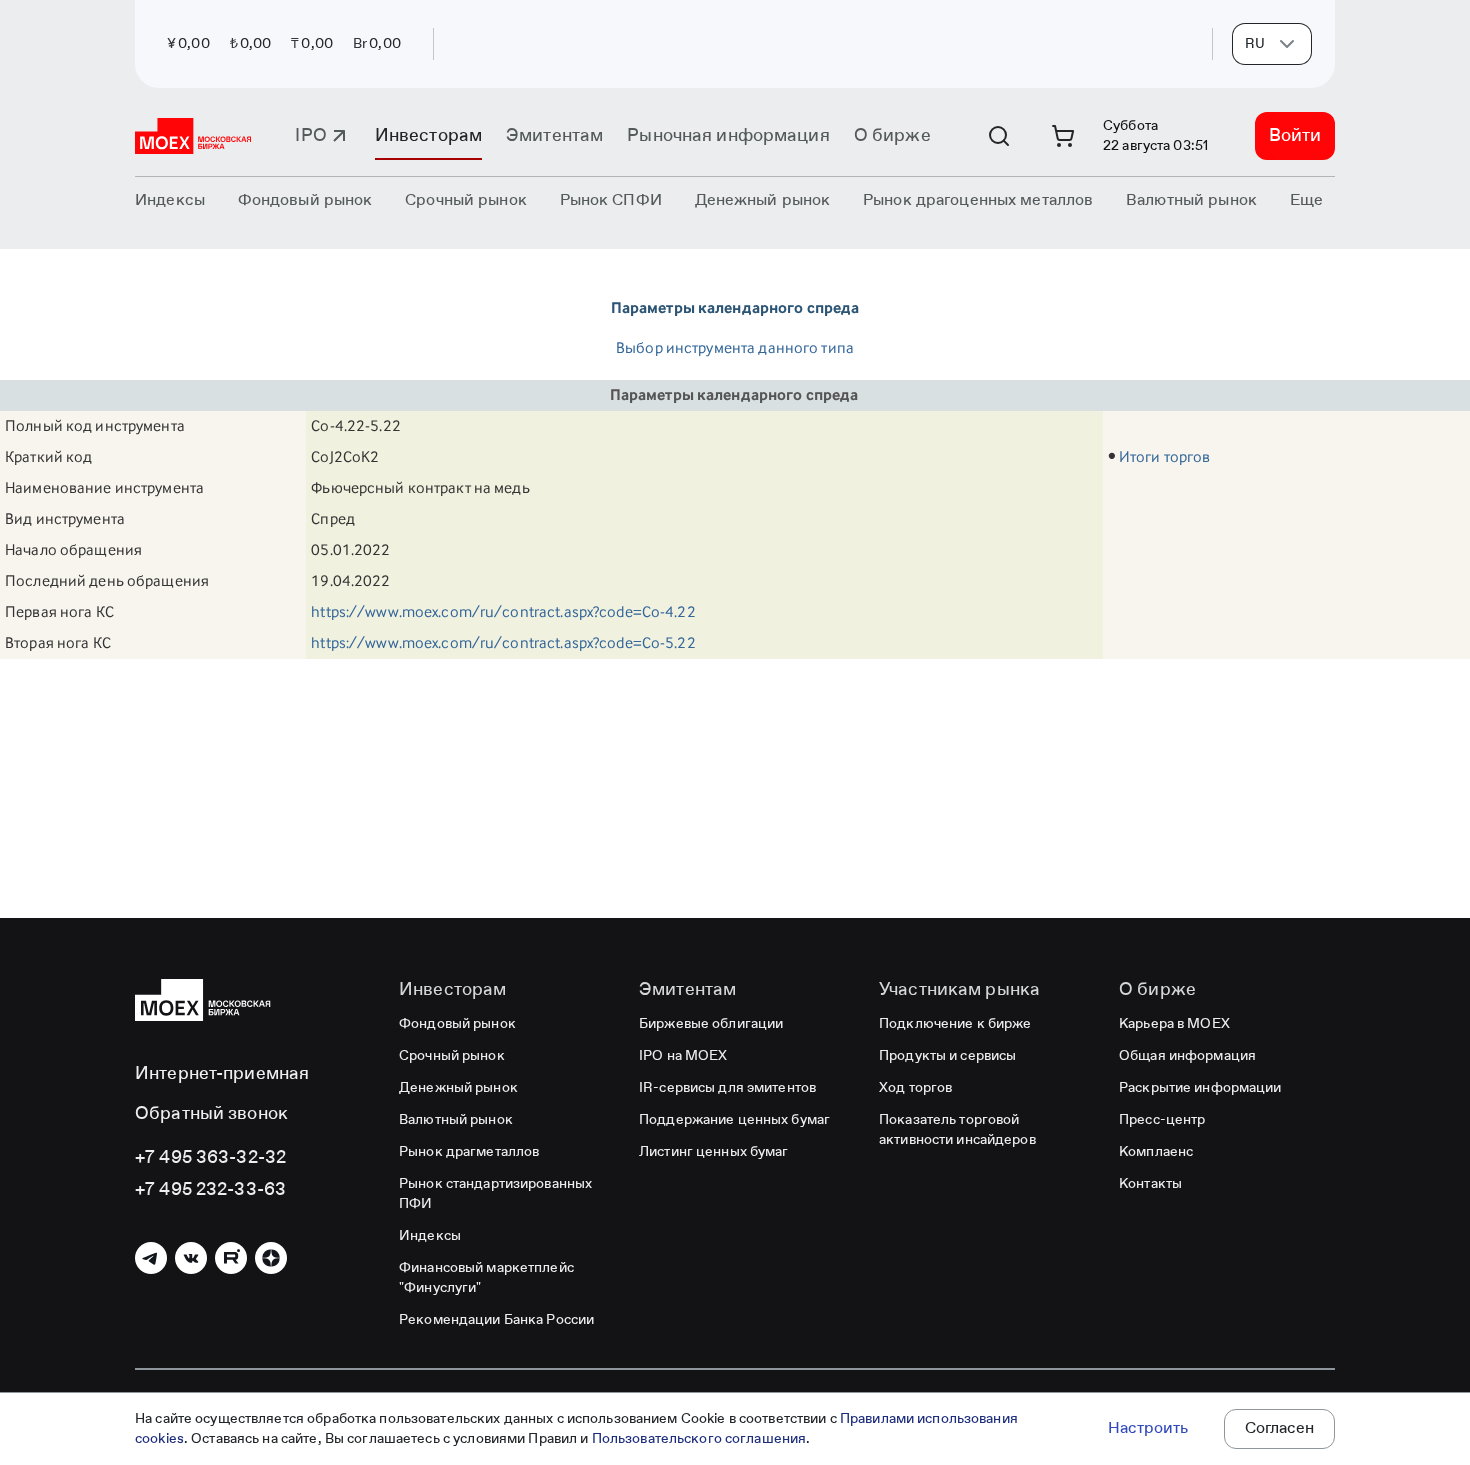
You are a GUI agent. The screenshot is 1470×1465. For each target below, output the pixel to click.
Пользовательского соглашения (699, 1439)
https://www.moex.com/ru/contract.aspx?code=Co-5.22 (503, 642)
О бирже (892, 136)
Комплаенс (1156, 1152)
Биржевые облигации (711, 1024)
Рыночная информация (728, 136)
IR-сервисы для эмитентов (727, 1088)
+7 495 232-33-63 (210, 1190)
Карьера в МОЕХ (1174, 1024)
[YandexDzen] (271, 1258)
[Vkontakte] (191, 1258)
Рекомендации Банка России (496, 1320)
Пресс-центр (1162, 1120)
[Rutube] (231, 1258)
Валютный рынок (456, 1120)
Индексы (430, 1236)
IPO (310, 136)
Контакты (1150, 1184)
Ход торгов (915, 1088)
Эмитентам (554, 136)
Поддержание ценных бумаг (734, 1120)
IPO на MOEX (683, 1056)
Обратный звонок (211, 1114)
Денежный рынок (458, 1088)
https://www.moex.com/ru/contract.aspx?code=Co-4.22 (503, 611)
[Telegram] (151, 1258)
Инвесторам (428, 136)
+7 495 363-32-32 (210, 1158)
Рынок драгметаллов (469, 1152)
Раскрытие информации (1200, 1088)
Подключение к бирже (955, 1024)
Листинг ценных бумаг (714, 1152)
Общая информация (1187, 1056)
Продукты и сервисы (947, 1056)
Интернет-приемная (222, 1074)
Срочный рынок (452, 1056)
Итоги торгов (1165, 456)
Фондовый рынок (457, 1024)
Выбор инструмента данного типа (735, 347)
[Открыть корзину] (1063, 136)
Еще (1306, 201)
